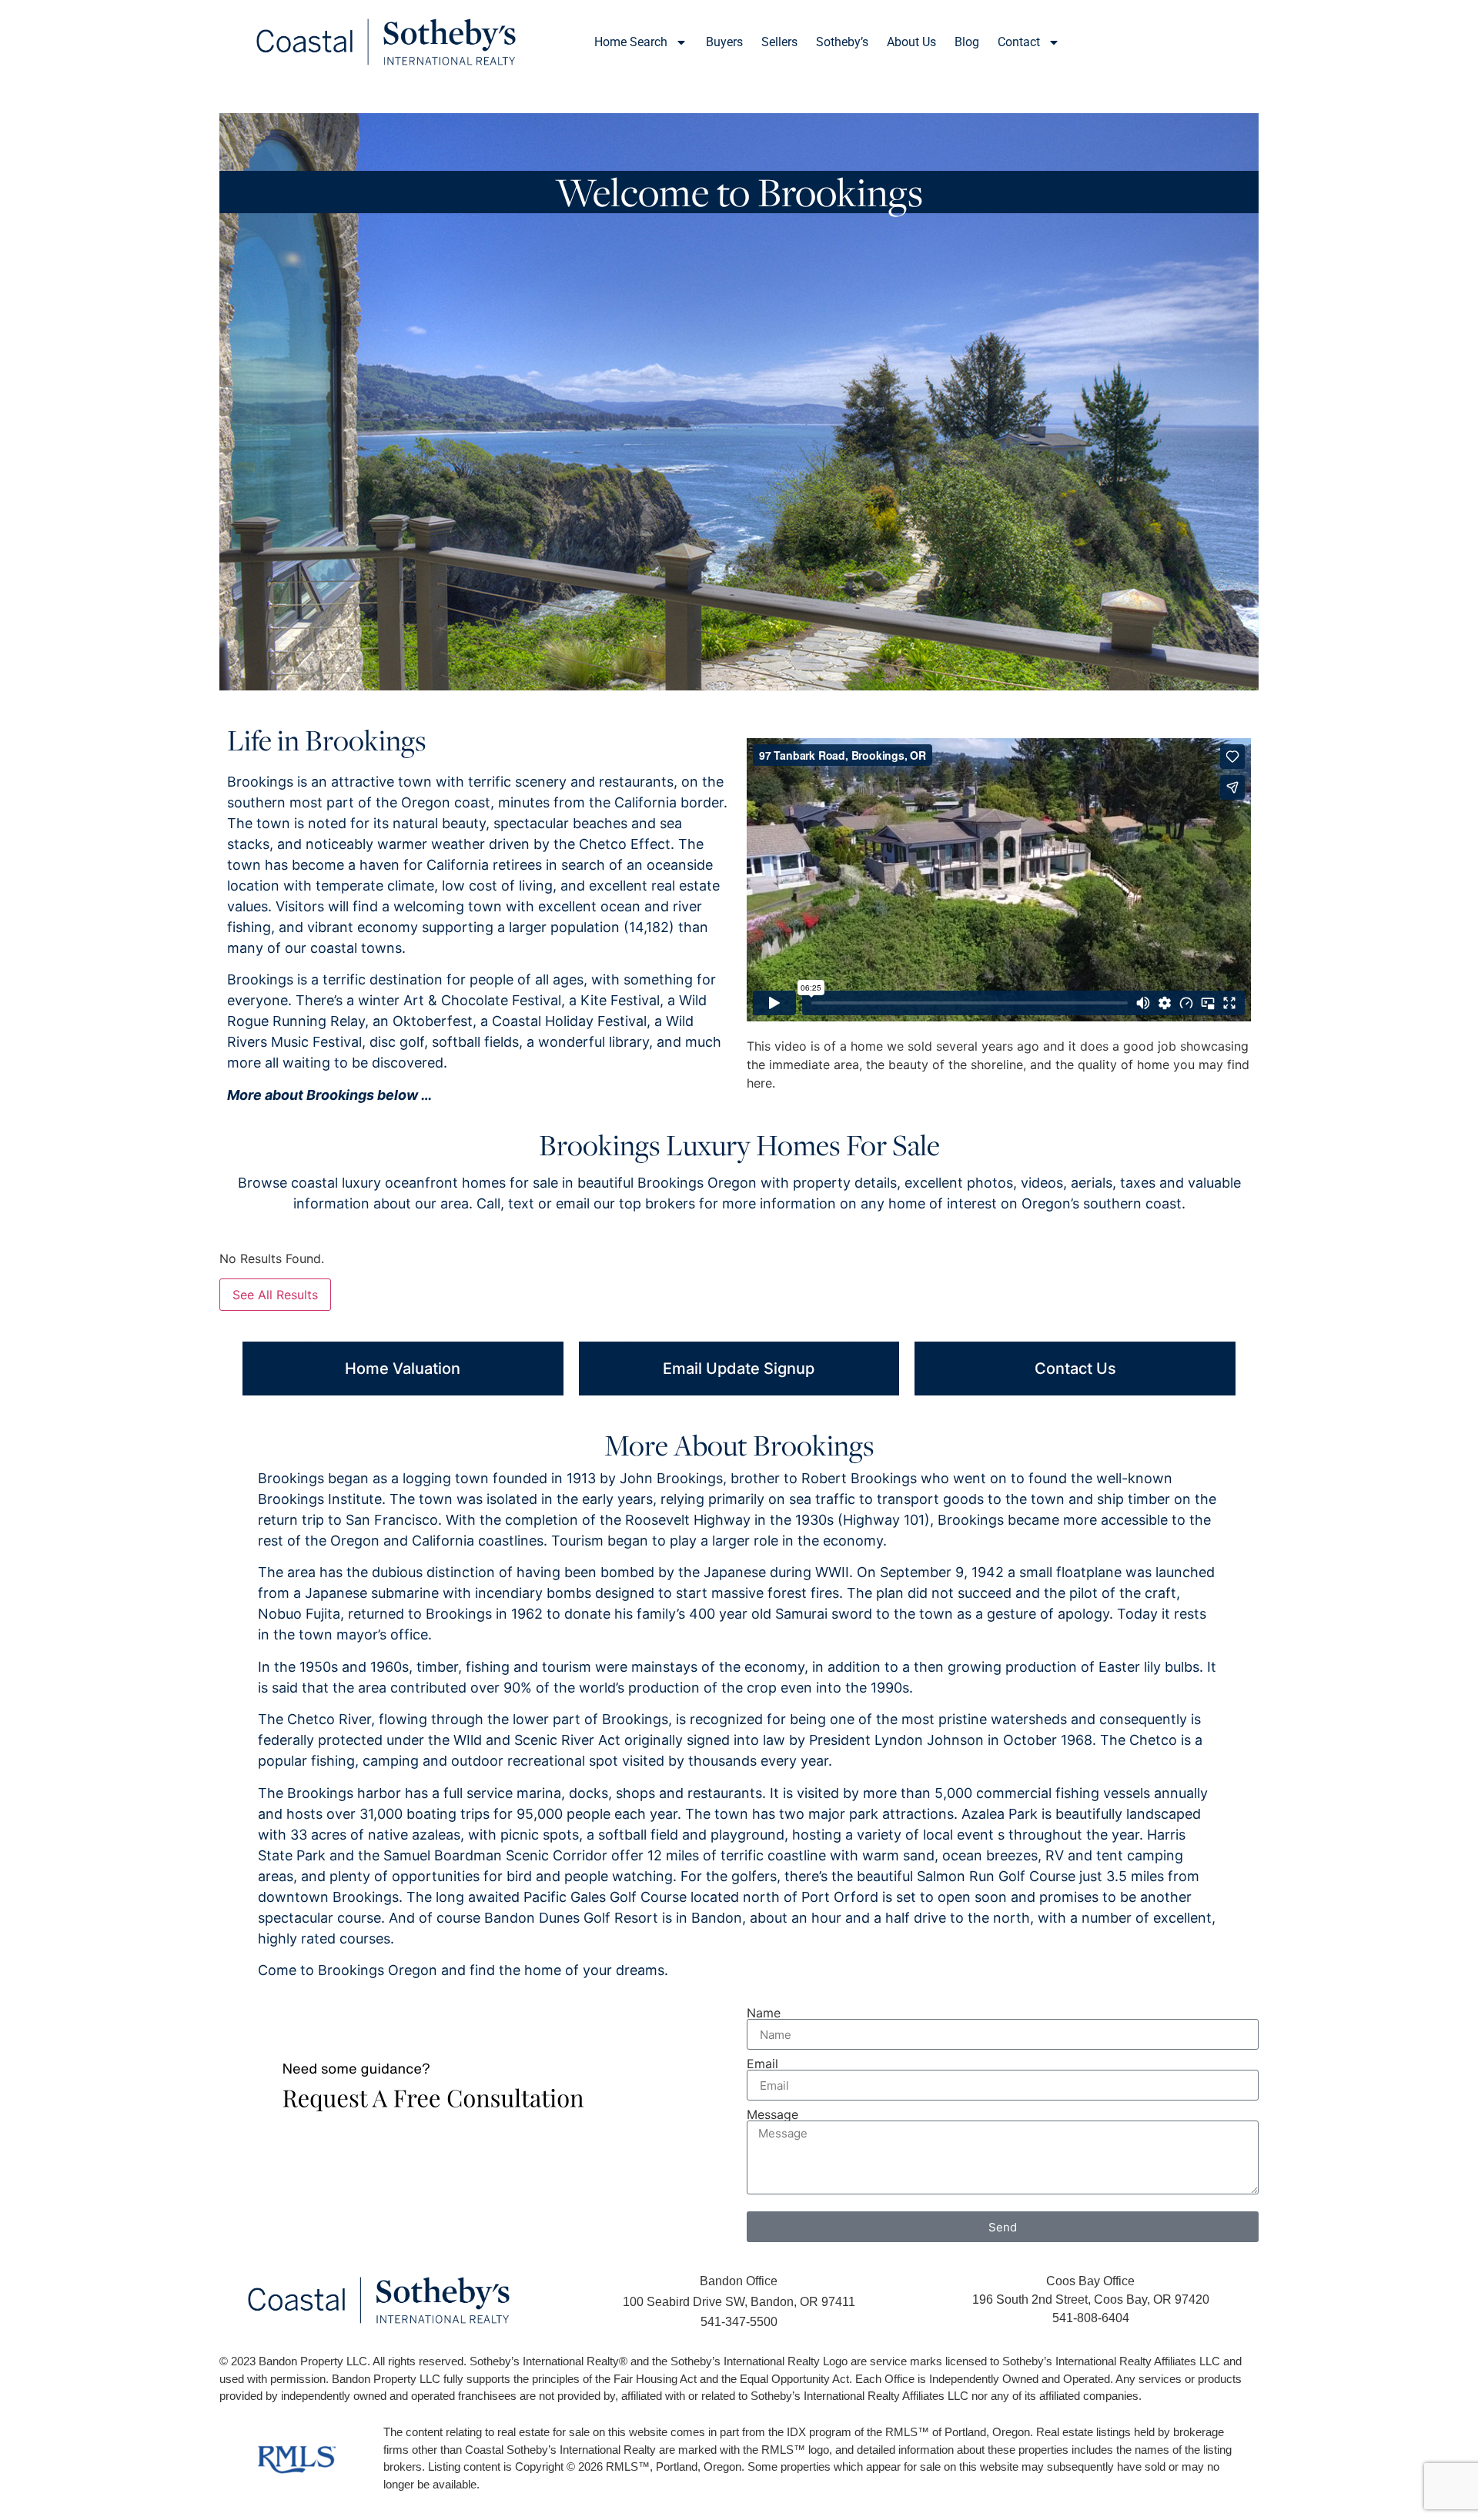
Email (762, 2064)
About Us (911, 42)
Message (772, 2114)
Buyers (724, 42)
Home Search (631, 42)
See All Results (275, 1295)
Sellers (779, 42)
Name (764, 2013)
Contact (1019, 42)
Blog (967, 42)
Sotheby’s (842, 42)
